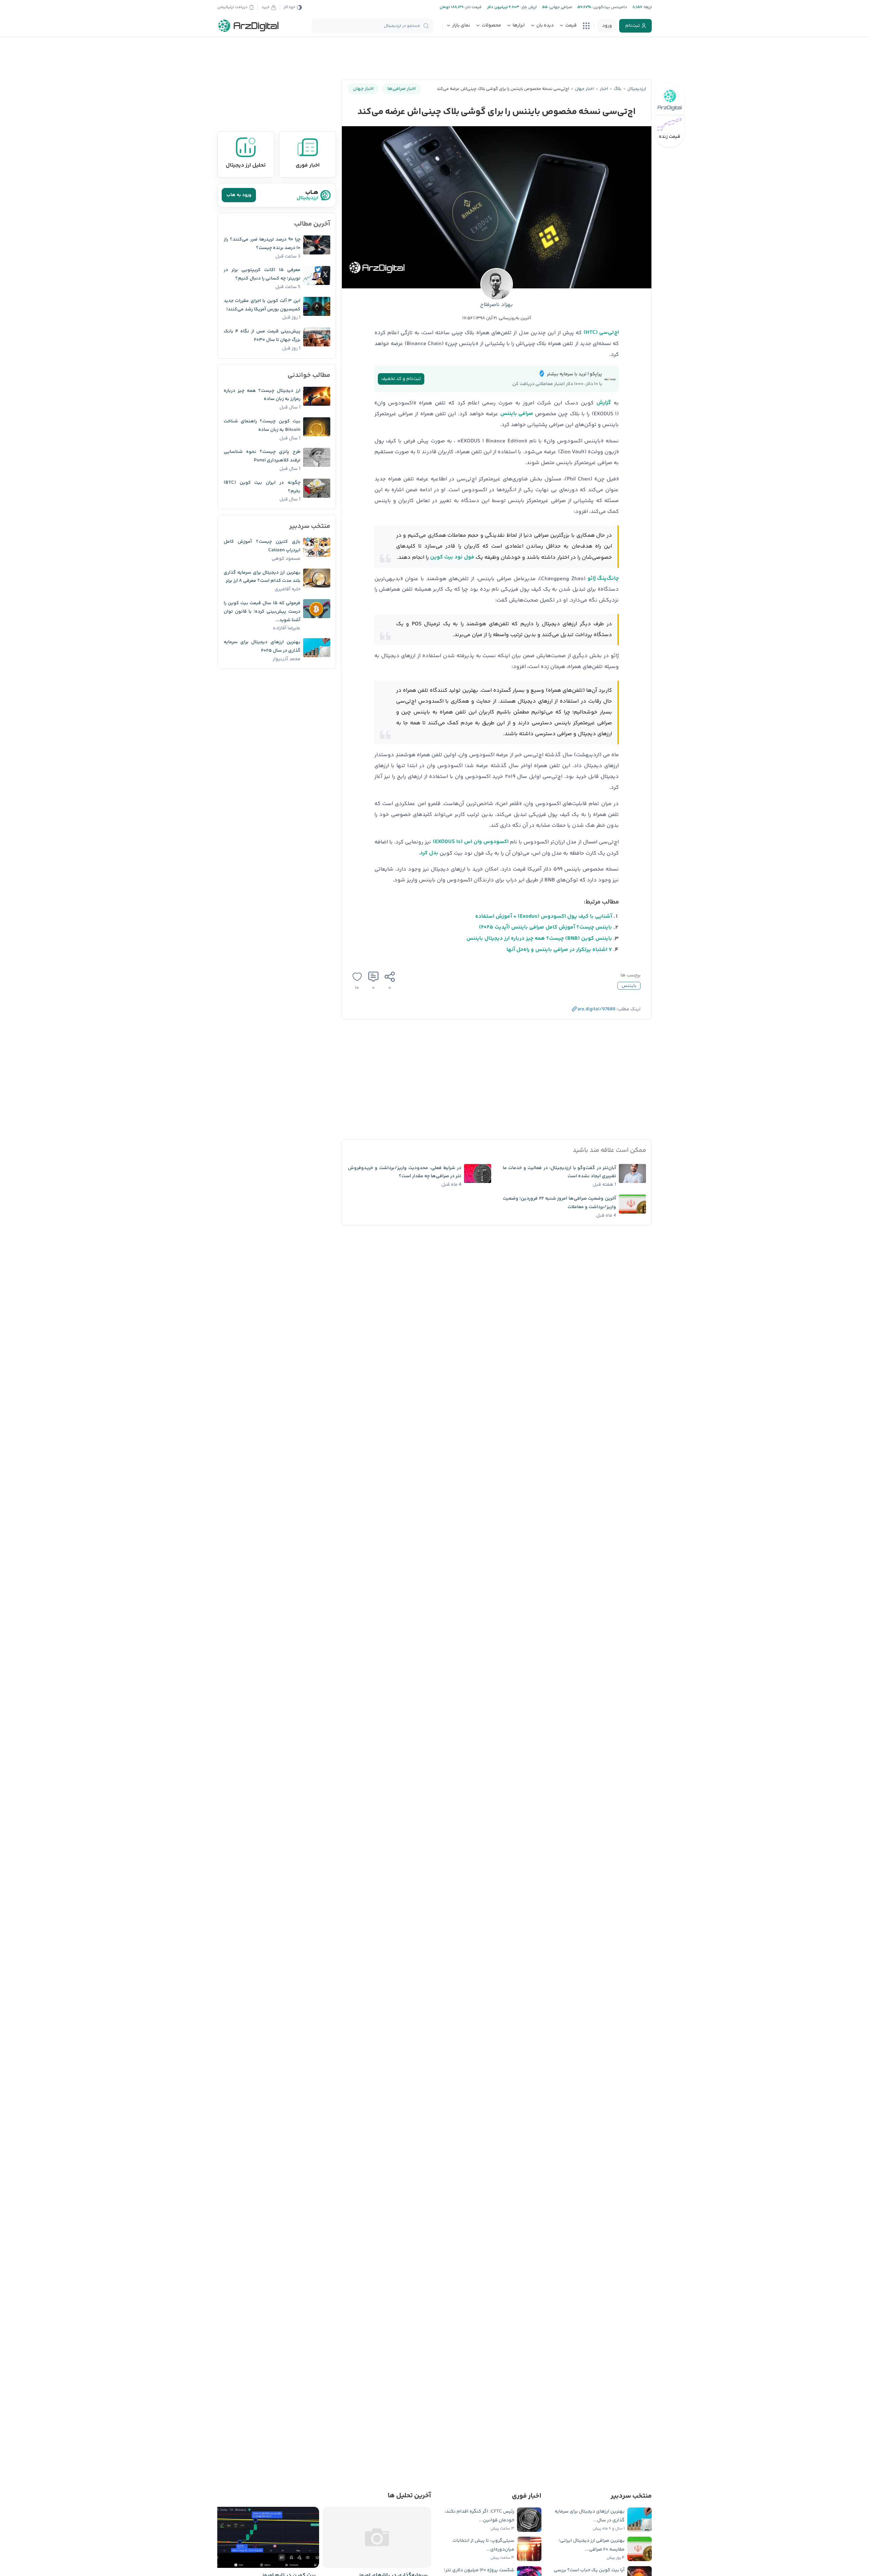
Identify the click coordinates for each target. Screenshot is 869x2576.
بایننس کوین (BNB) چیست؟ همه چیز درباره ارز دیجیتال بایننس (539, 939)
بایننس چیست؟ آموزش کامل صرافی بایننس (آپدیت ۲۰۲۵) (546, 927)
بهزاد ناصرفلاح (496, 305)
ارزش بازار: (528, 7)
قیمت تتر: (473, 7)
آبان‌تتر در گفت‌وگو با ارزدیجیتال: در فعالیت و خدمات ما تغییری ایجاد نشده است (559, 1172)
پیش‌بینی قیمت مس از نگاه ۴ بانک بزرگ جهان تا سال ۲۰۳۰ (262, 336)
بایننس (629, 986)
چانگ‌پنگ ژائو (603, 579)
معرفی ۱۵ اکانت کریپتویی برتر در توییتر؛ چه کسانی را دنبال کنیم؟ (262, 274)
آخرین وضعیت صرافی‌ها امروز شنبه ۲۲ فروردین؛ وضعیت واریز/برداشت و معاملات (559, 1203)
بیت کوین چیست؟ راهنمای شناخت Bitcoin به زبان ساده (262, 426)
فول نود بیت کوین (452, 557)
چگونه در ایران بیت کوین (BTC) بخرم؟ (262, 487)
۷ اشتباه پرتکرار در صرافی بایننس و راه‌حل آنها (559, 950)
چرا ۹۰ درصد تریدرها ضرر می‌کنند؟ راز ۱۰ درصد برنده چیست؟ (262, 244)
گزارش (604, 403)
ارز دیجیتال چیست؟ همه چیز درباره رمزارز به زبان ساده (262, 395)
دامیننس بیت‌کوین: (609, 7)
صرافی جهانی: (560, 7)
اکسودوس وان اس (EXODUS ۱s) (471, 842)
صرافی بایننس (517, 414)
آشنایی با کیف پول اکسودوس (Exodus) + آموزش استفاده (544, 917)
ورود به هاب (239, 195)
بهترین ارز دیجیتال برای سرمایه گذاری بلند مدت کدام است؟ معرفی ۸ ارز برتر (262, 577)
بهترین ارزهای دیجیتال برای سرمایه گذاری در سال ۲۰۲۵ (262, 646)
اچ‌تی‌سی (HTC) (601, 333)
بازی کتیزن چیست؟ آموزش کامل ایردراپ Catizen (262, 546)
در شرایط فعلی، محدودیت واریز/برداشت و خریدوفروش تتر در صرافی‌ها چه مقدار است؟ (405, 1172)
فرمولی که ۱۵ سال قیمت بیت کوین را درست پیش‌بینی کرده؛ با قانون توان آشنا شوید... (262, 612)
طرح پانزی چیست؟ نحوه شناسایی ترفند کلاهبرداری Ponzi (262, 456)
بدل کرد (429, 853)
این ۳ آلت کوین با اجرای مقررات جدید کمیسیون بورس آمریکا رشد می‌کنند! (262, 305)
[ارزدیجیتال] (248, 26)
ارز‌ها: (647, 7)
